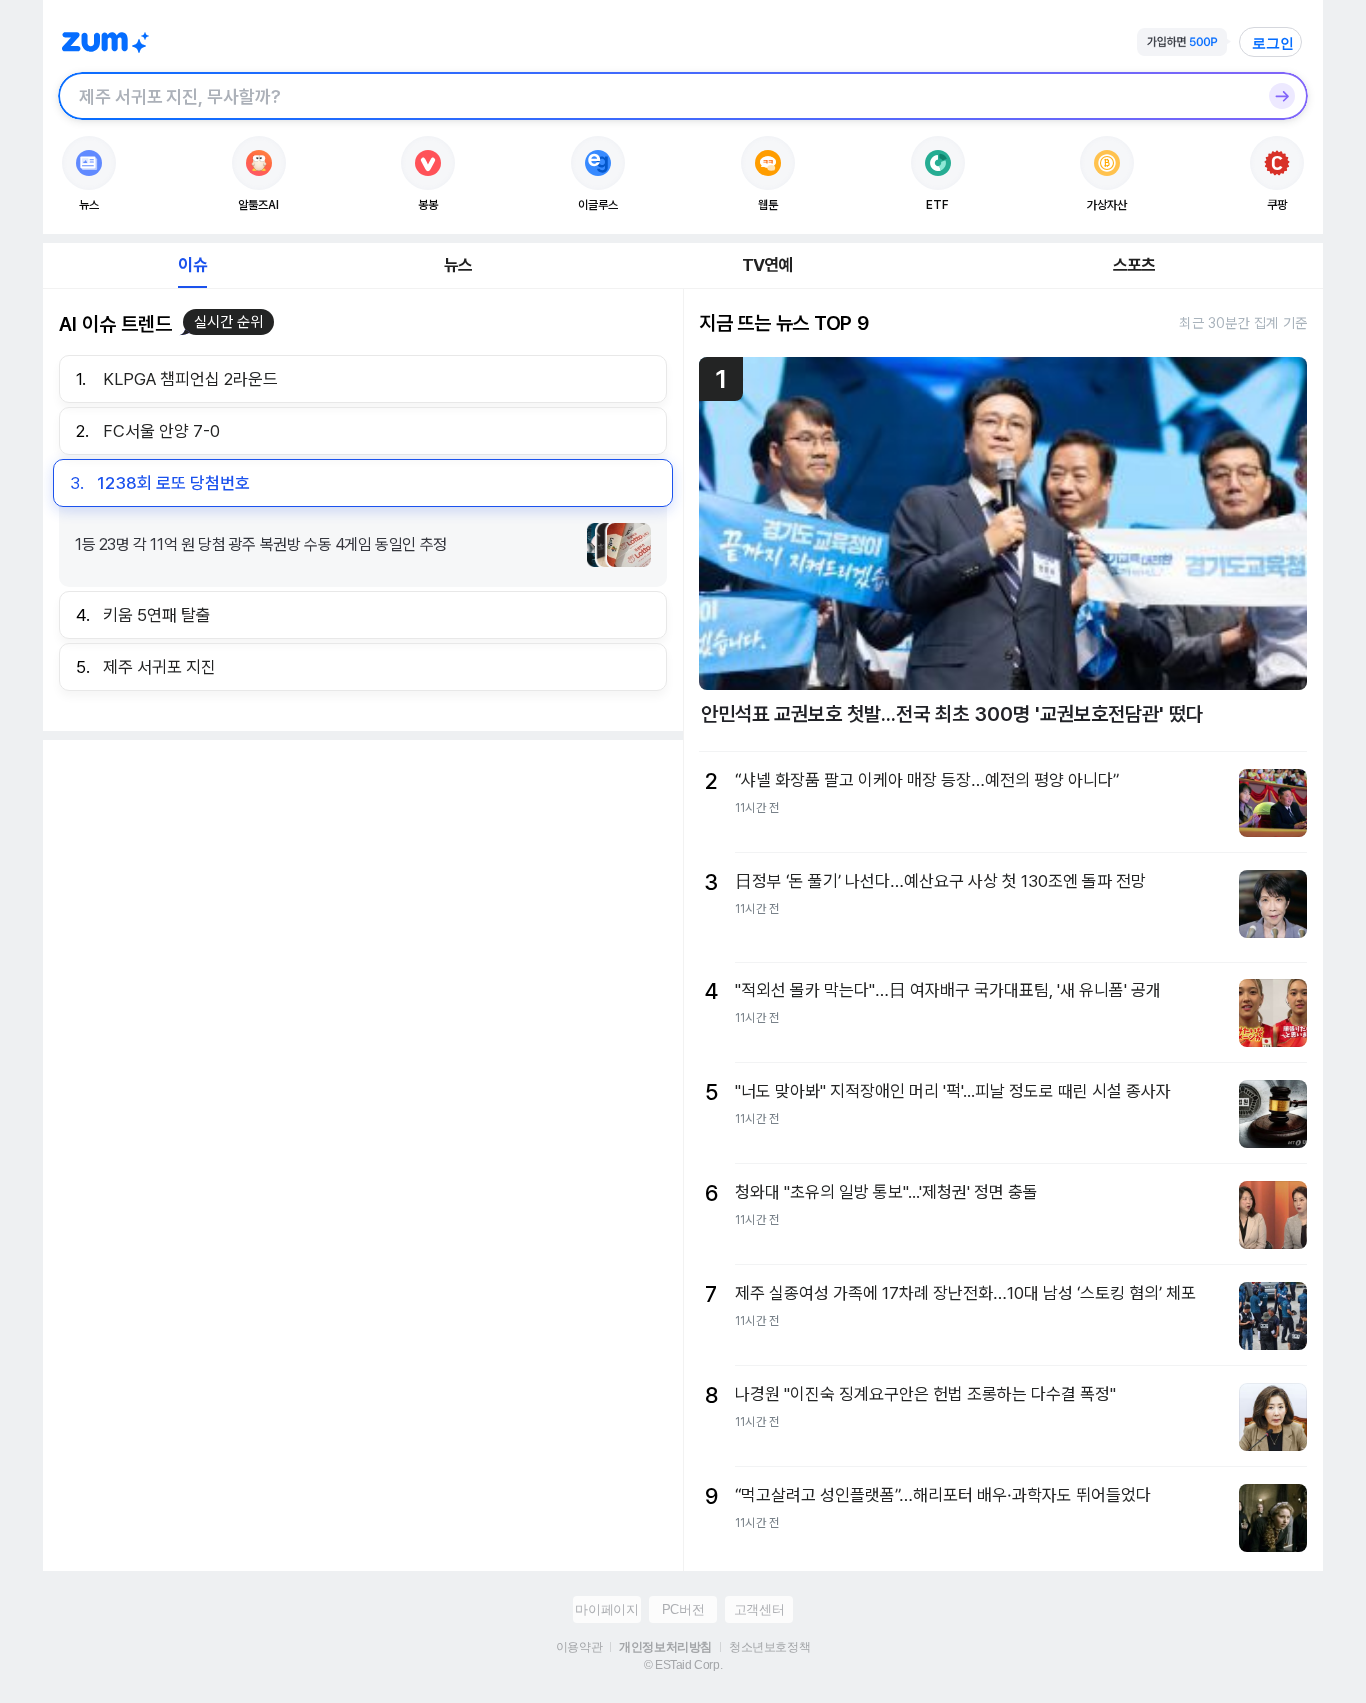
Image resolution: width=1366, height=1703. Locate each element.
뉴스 (458, 265)
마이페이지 (606, 1609)
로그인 (1273, 43)
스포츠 (1134, 265)
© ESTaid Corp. (683, 1665)
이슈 (192, 265)
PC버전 (683, 1609)
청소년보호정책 (769, 1647)
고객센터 (759, 1609)
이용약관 (579, 1647)
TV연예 (767, 265)
